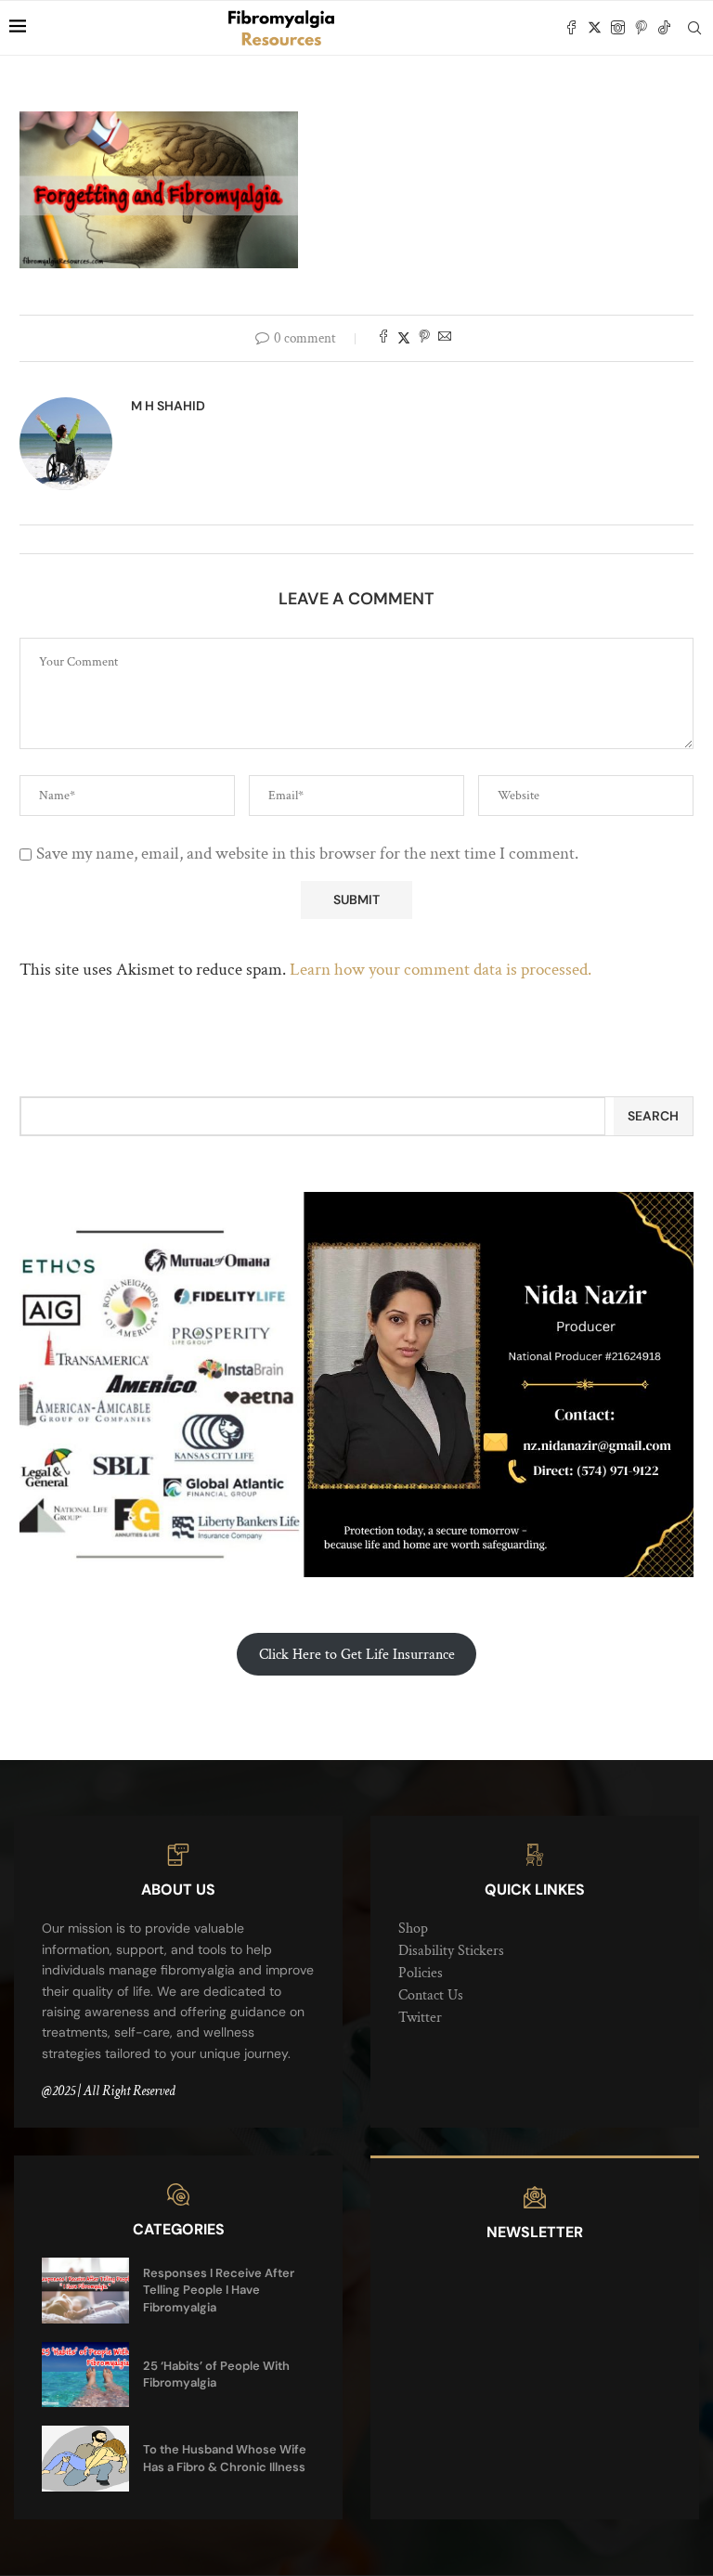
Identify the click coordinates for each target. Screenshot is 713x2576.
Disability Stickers (451, 1951)
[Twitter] (595, 28)
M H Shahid (168, 406)
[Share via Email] (445, 338)
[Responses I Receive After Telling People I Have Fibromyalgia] (85, 2291)
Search (653, 1116)
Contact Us (431, 1995)
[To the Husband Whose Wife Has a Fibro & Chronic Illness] (85, 2459)
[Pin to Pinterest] (424, 338)
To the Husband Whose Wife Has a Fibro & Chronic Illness (225, 2458)
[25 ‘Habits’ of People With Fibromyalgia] (85, 2375)
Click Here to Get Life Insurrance (357, 1655)
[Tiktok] (664, 28)
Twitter (420, 2018)
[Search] (694, 28)
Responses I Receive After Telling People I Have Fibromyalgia (219, 2290)
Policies (421, 1973)
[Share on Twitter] (404, 338)
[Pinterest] (641, 28)
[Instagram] (618, 28)
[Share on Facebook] (383, 338)
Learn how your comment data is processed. (441, 970)
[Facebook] (571, 28)
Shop (413, 1929)
